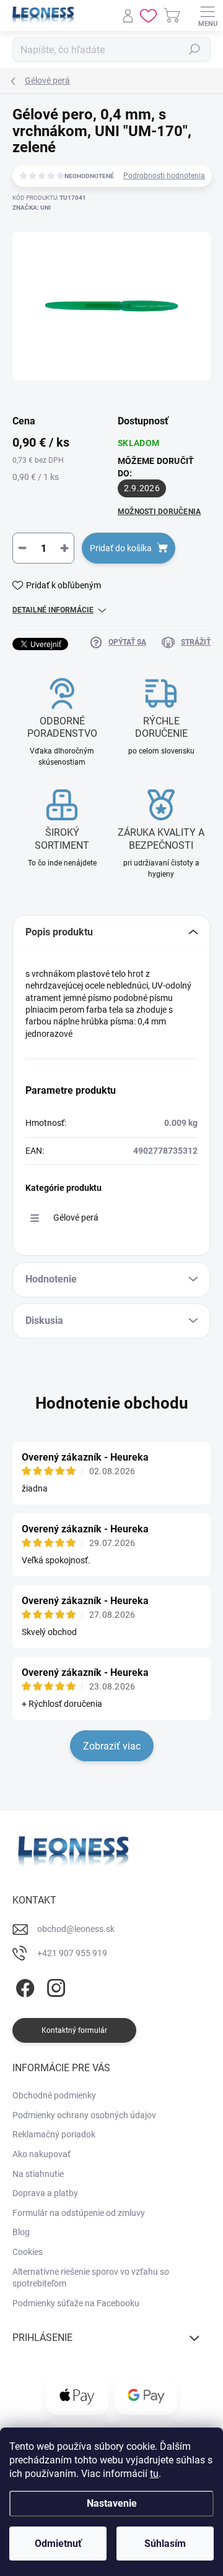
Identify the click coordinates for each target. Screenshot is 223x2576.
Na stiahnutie (38, 2174)
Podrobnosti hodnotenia (164, 176)
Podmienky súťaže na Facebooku (76, 2303)
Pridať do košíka (121, 548)
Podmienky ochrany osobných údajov (84, 2115)
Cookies (28, 2252)
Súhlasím (165, 2544)
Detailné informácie (53, 610)
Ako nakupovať (42, 2154)
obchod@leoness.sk (76, 1929)
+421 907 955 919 (72, 1953)
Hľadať (195, 49)
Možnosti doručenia (159, 512)
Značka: (32, 208)
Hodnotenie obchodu (112, 1403)
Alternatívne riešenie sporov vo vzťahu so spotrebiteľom (91, 2278)
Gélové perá (76, 1217)
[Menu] (208, 15)
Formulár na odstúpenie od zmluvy (79, 2213)
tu (154, 2474)
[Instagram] (54, 1986)
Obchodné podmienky (54, 2095)
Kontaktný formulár (74, 2030)
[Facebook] (23, 1986)
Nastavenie (112, 2503)
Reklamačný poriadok (54, 2134)
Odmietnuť (58, 2544)
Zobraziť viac (112, 1746)
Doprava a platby (45, 2193)
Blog (21, 2232)
